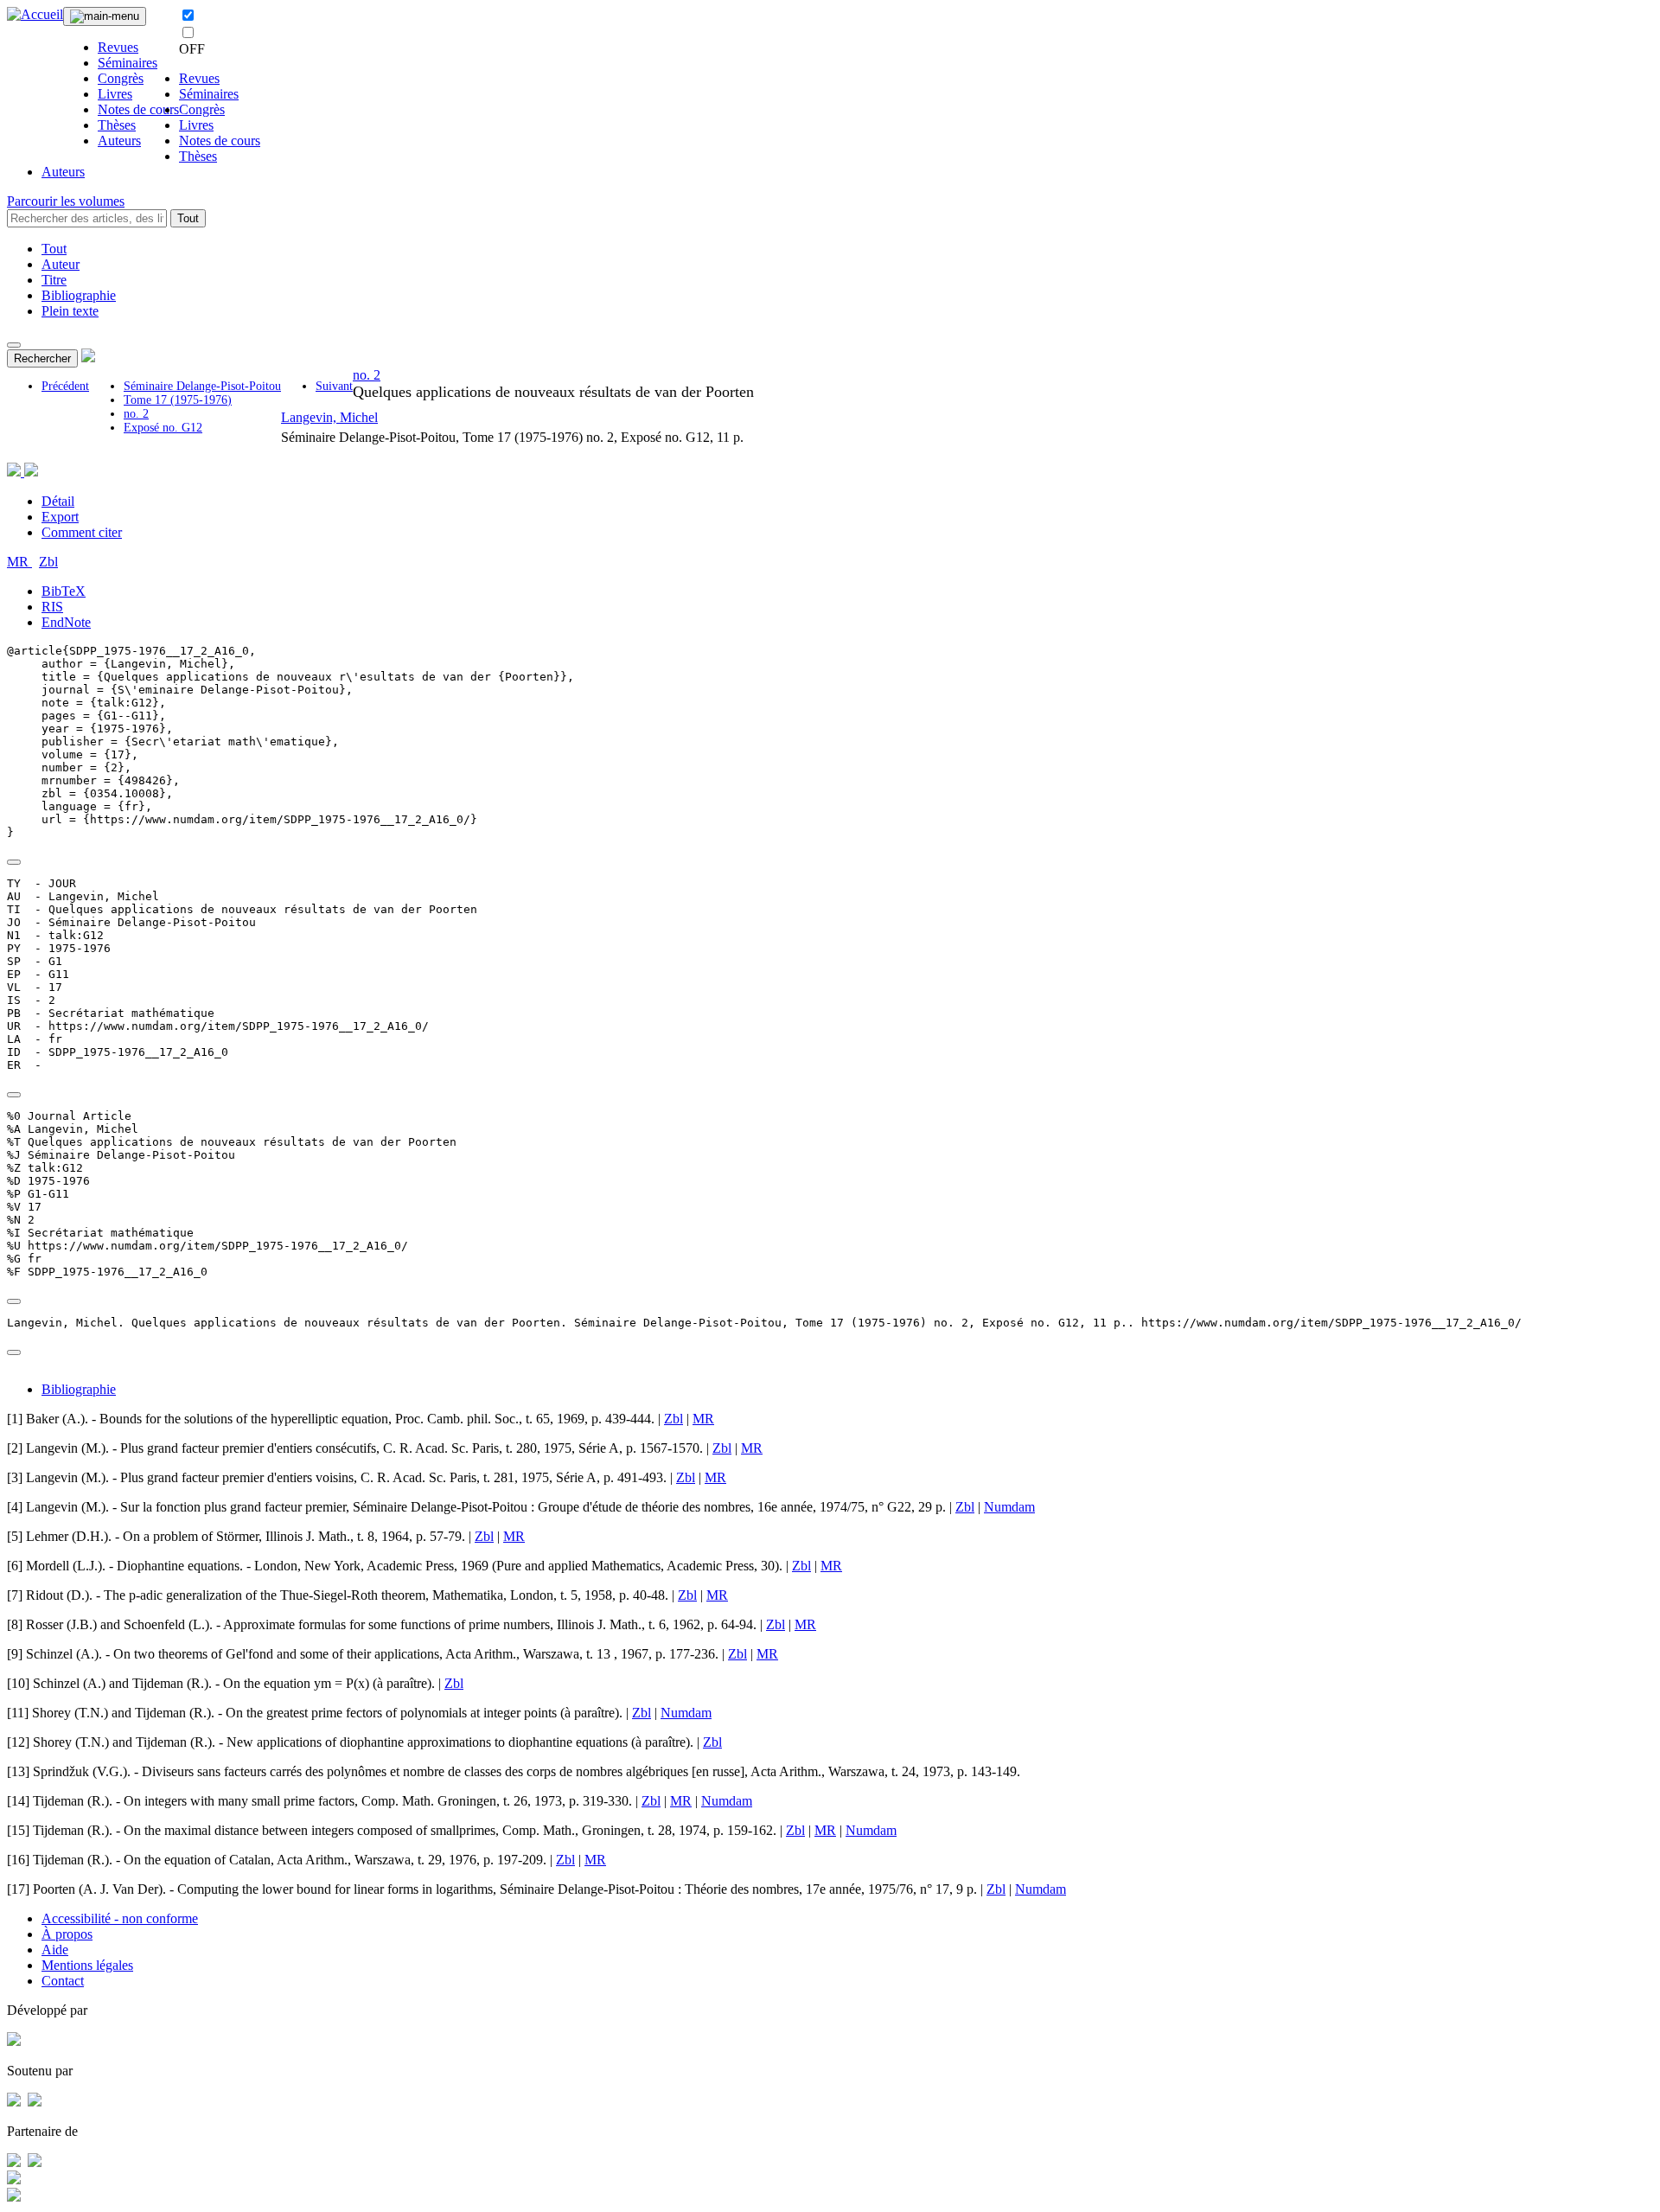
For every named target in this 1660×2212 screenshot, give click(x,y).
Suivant (334, 386)
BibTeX (64, 591)
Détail (58, 501)
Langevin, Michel (329, 417)
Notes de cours (138, 109)
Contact (63, 1981)
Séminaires (128, 63)
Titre (54, 280)
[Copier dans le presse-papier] (14, 862)
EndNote (66, 622)
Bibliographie (79, 295)
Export (60, 517)
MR (19, 562)
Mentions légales (87, 1965)
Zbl (48, 562)
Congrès (121, 78)
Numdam (1009, 1507)
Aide (55, 1950)
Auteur (61, 264)
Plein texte (70, 311)
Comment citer (82, 532)
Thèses (117, 125)
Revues (118, 47)
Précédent (65, 386)
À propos (67, 1934)
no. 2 (136, 414)
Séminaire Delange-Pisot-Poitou (202, 386)
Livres (115, 94)
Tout (188, 218)
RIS (52, 607)
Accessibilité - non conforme (120, 1918)
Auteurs (119, 141)
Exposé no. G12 (163, 428)
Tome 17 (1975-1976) (178, 400)
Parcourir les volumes (66, 201)
